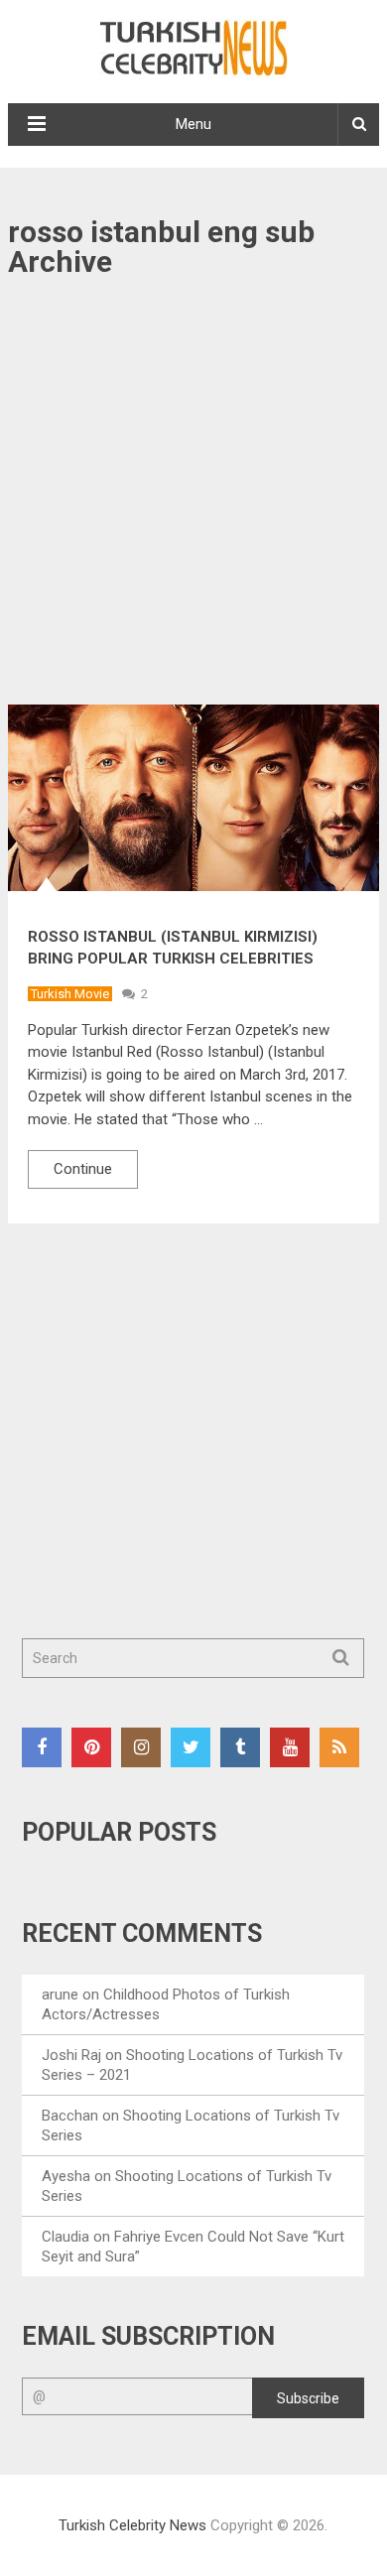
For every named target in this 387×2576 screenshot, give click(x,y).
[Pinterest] (91, 1747)
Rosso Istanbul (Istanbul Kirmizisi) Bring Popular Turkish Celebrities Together (173, 959)
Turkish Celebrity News (132, 2525)
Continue (83, 1169)
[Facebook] (42, 1747)
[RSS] (339, 1747)
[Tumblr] (240, 1747)
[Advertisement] (193, 503)
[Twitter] (191, 1747)
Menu (193, 124)
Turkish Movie (70, 994)
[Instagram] (141, 1747)
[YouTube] (290, 1747)
